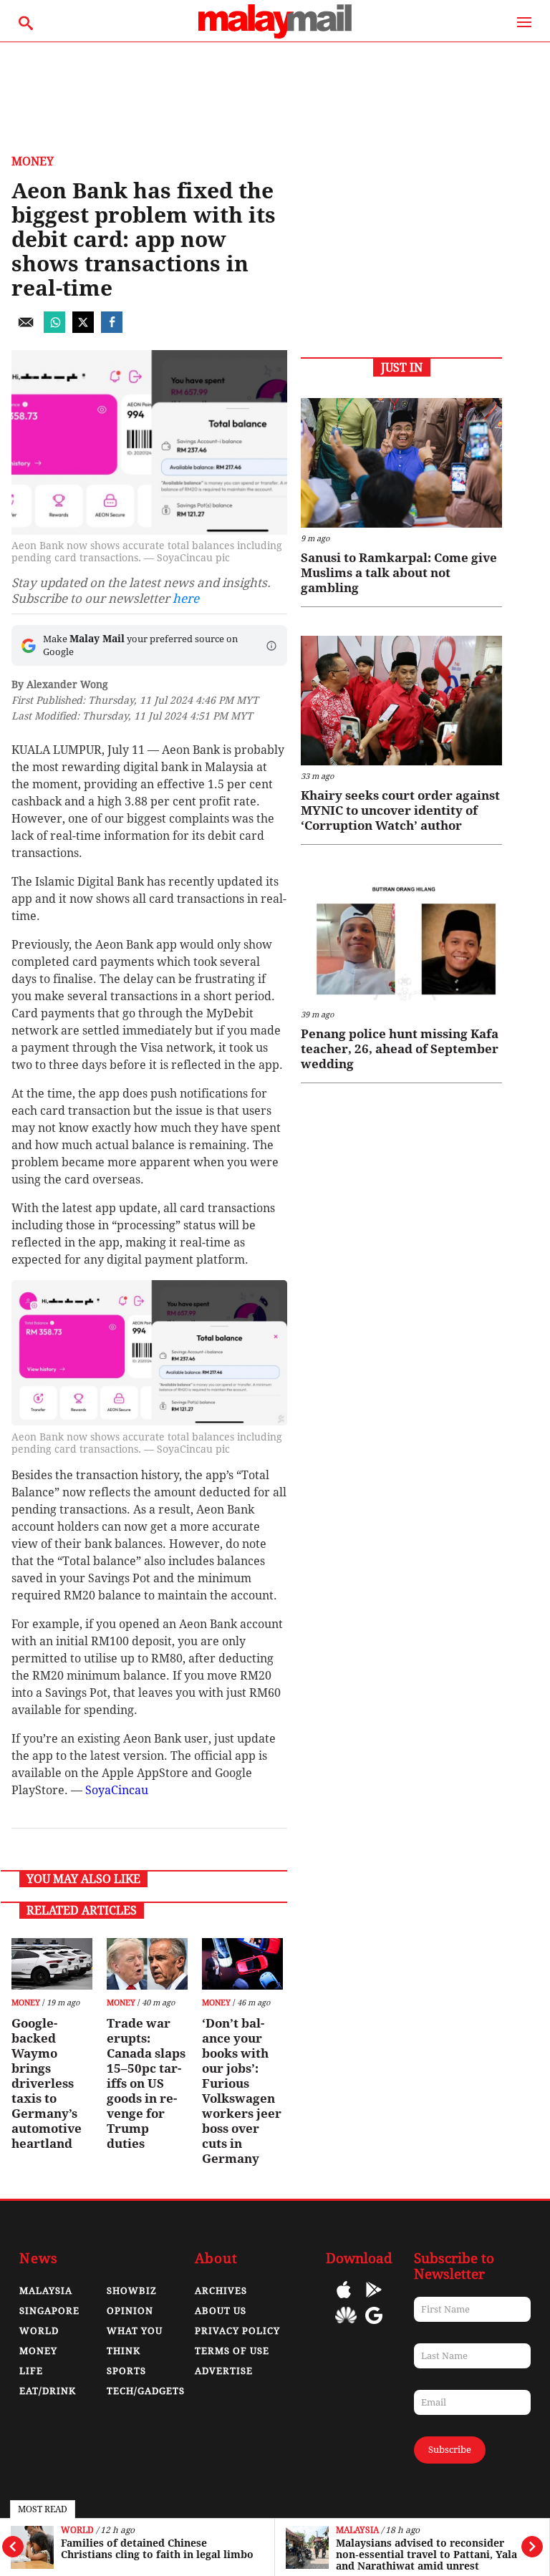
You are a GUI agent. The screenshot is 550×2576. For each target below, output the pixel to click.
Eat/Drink (48, 2391)
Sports (126, 2371)
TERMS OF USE (232, 2351)
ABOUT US (221, 2311)
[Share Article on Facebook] (112, 329)
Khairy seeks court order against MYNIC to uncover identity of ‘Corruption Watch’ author (400, 810)
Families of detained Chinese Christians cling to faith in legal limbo (157, 2549)
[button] (271, 646)
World (77, 2531)
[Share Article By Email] (26, 329)
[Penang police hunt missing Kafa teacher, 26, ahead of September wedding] (401, 938)
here (186, 599)
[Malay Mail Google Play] (374, 2300)
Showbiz (132, 2291)
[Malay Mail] (275, 35)
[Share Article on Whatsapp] (54, 329)
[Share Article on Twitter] (83, 329)
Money (33, 161)
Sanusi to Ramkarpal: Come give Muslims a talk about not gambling (399, 573)
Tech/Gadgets (146, 2391)
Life (31, 2371)
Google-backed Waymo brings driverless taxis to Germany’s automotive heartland (47, 2083)
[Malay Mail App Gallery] (346, 2326)
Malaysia (357, 2531)
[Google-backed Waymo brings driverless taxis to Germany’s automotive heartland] (52, 1964)
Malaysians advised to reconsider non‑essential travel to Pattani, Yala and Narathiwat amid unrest (426, 2555)
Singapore (49, 2311)
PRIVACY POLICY (237, 2331)
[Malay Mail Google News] (374, 2326)
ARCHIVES (221, 2291)
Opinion (130, 2311)
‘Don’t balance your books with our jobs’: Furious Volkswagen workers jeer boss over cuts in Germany (242, 2091)
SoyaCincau (117, 1790)
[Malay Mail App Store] (344, 2300)
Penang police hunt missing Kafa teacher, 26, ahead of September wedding (400, 1049)
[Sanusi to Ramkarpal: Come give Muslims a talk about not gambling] (401, 463)
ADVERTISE (224, 2371)
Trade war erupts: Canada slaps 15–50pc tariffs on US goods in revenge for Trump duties (146, 2083)
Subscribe (450, 2450)
